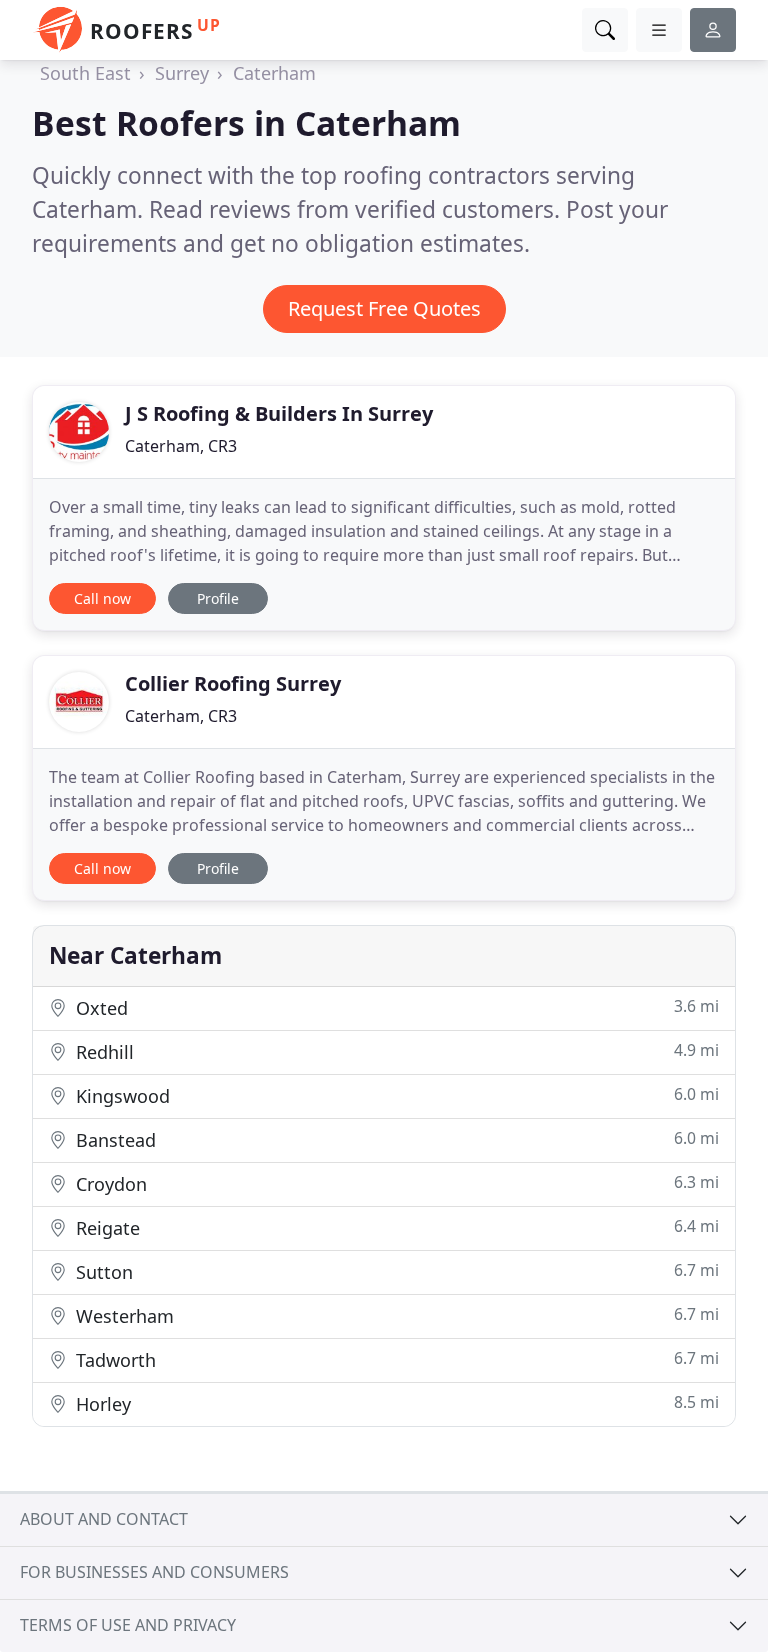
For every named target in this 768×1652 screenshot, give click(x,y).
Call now (102, 598)
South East (85, 73)
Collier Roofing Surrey (233, 683)
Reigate (395, 1227)
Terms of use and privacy (128, 1625)
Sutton (395, 1271)
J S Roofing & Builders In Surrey (279, 413)
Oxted (395, 1007)
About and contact (104, 1519)
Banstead (395, 1139)
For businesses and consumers (154, 1572)
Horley (395, 1403)
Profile (218, 598)
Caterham (274, 73)
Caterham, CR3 (181, 446)
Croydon (395, 1183)
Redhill (395, 1051)
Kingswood (395, 1095)
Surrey (182, 73)
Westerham (395, 1315)
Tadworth (395, 1359)
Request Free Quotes (384, 308)
